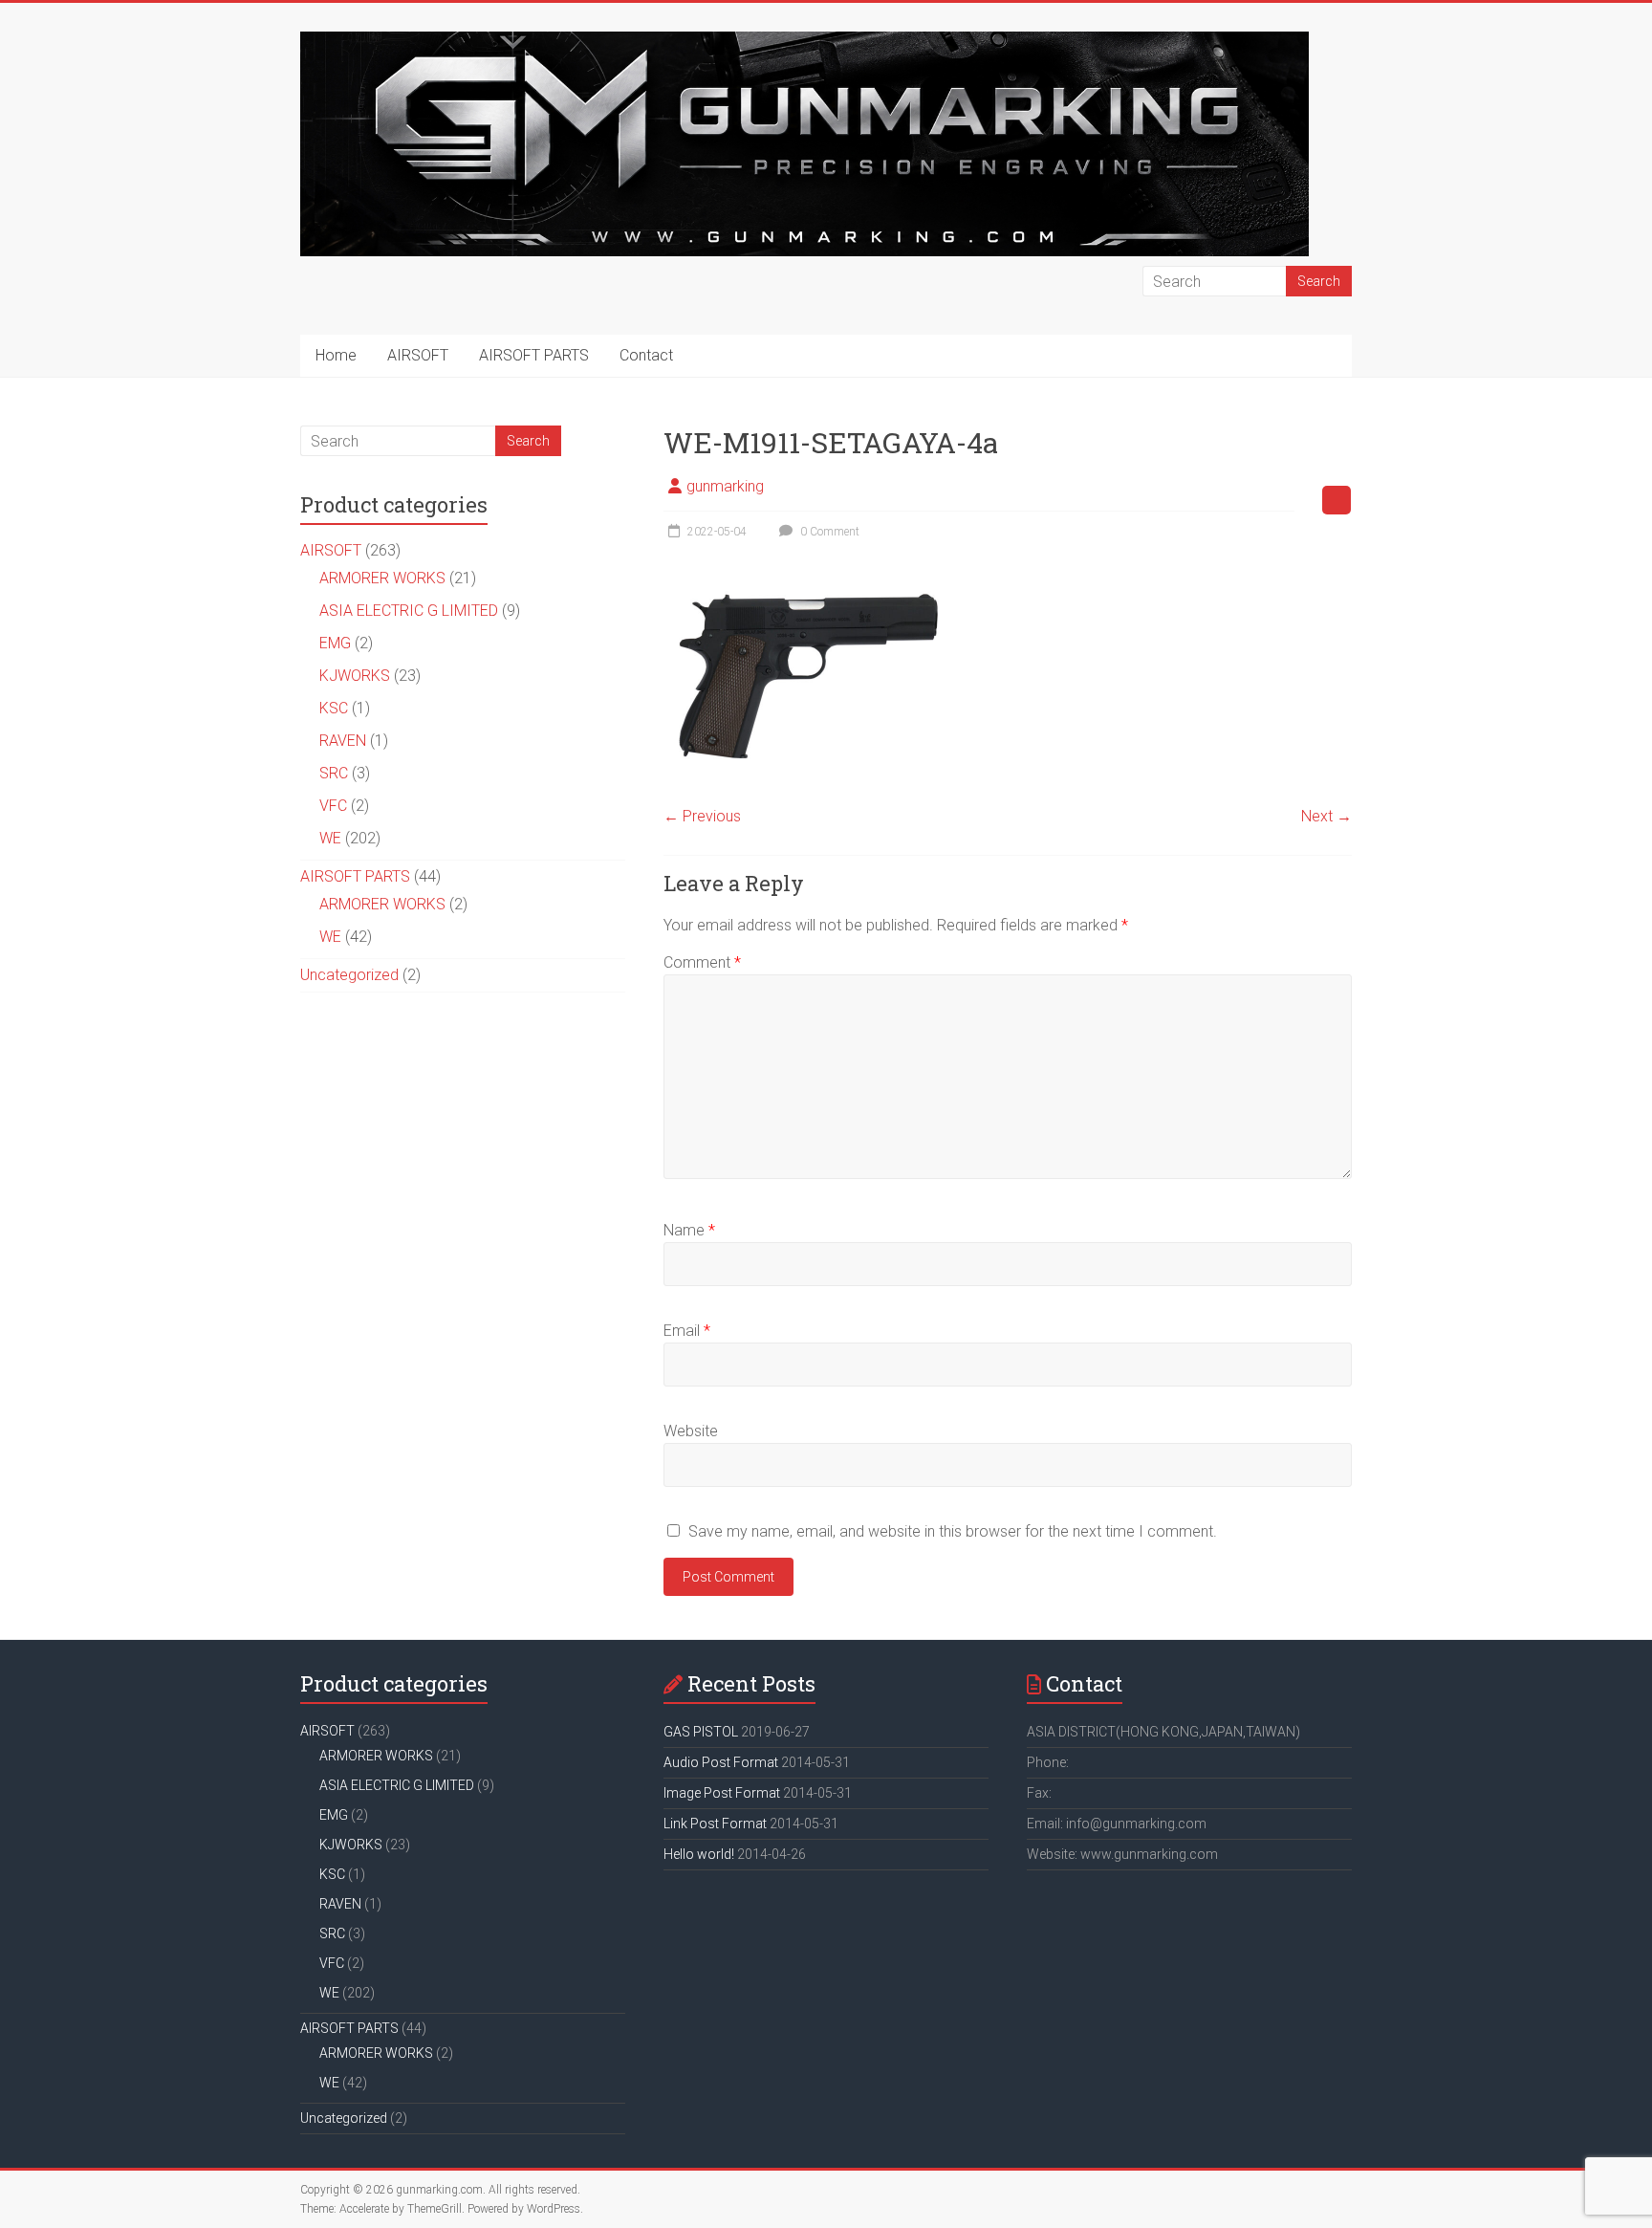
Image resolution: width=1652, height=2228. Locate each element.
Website (691, 1431)
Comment (702, 962)
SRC (334, 773)
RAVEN (343, 741)
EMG (335, 643)
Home (336, 355)
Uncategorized (349, 975)
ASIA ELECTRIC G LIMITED (409, 611)
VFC (333, 806)
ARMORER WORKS (382, 578)
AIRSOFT (418, 355)
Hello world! (699, 1854)
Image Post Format (722, 1793)
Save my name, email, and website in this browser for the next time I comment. (953, 1531)
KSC (334, 708)
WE (330, 838)
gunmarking (725, 486)
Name (689, 1230)
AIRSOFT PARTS (534, 355)
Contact (646, 355)
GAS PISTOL (701, 1732)
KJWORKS (355, 676)
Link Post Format (715, 1824)
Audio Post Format (721, 1762)
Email (687, 1331)
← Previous (702, 816)
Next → (1326, 816)
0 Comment (828, 532)
